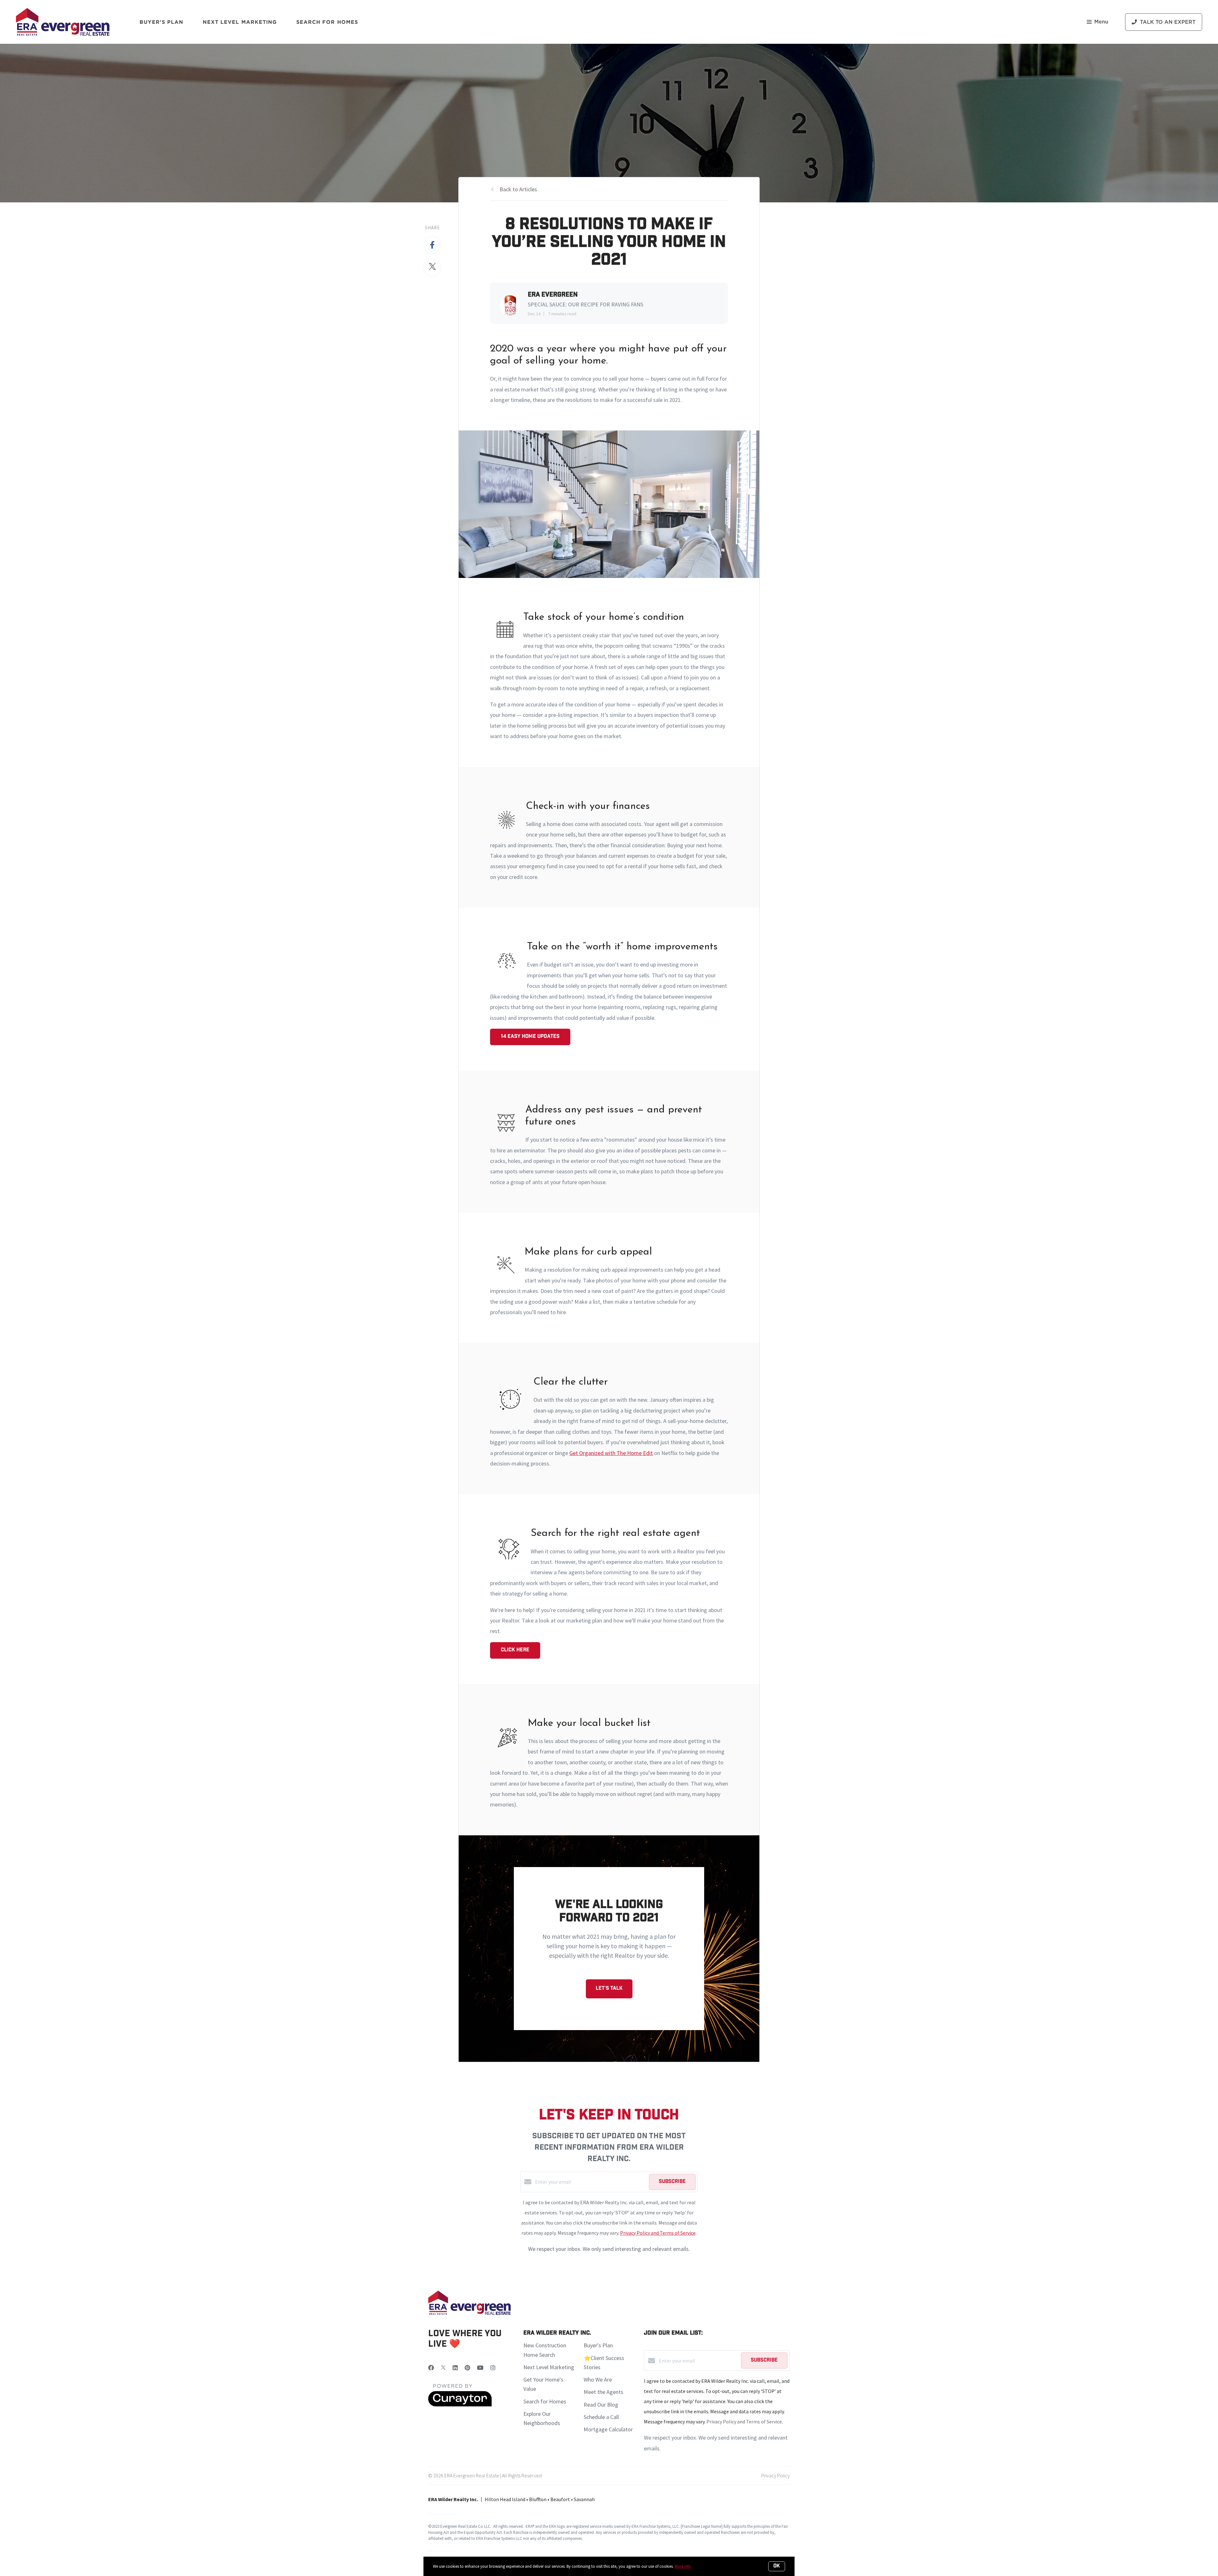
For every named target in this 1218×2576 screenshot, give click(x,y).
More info (683, 2566)
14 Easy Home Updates (530, 1037)
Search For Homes (327, 22)
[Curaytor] (460, 2405)
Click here (515, 1650)
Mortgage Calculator (608, 2429)
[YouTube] (480, 2368)
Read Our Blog (601, 2405)
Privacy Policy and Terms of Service (658, 2233)
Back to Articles (518, 189)
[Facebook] (431, 2368)
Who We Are (598, 2379)
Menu (1101, 22)
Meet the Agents (603, 2392)
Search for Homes (545, 2401)
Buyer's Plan (161, 22)
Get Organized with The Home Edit (611, 1453)
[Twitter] (443, 2368)
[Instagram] (493, 2368)
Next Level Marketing (240, 22)
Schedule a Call (601, 2417)
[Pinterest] (467, 2368)
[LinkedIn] (455, 2368)
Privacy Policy (776, 2475)
